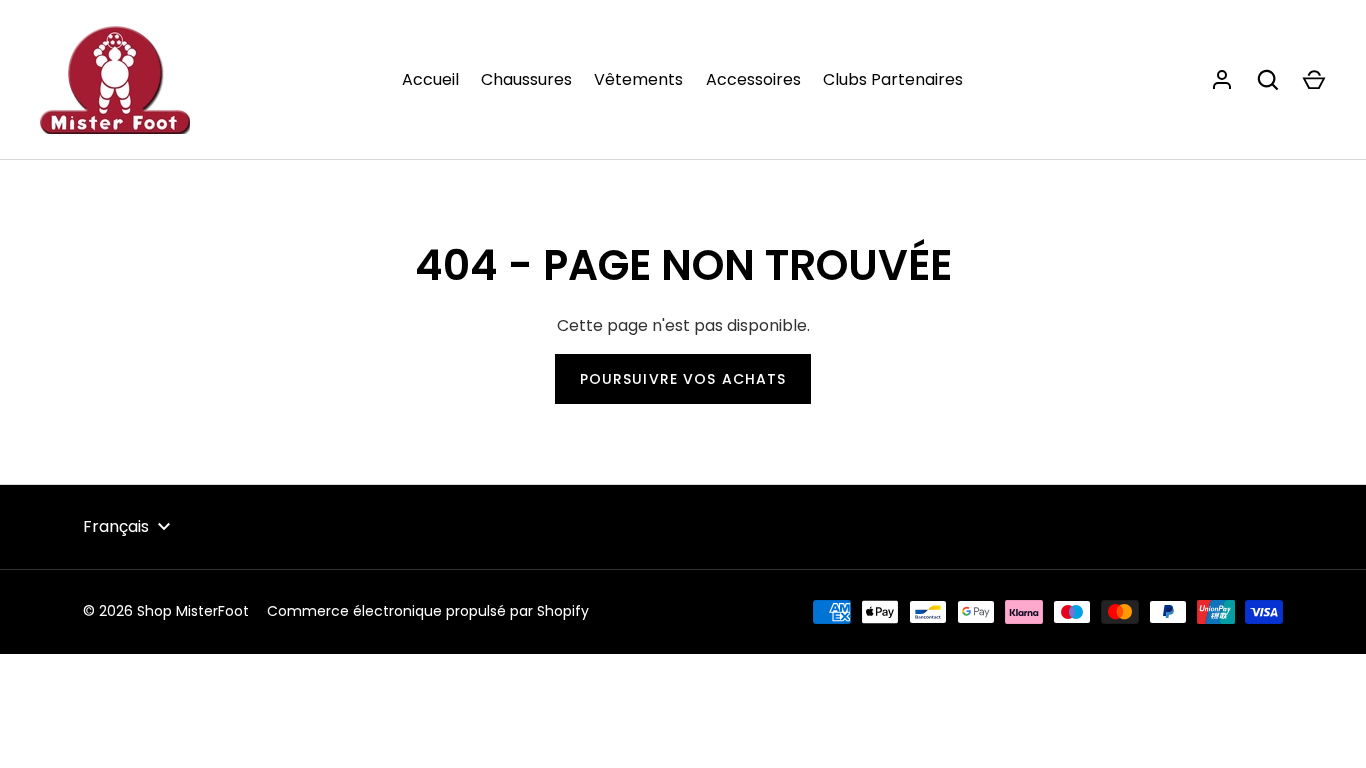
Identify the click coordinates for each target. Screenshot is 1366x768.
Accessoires (753, 79)
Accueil (430, 79)
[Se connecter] (1222, 80)
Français (116, 526)
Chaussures (526, 79)
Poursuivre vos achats (683, 379)
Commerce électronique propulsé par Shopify (428, 611)
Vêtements (638, 79)
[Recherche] (1268, 80)
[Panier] (1314, 80)
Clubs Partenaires (893, 79)
